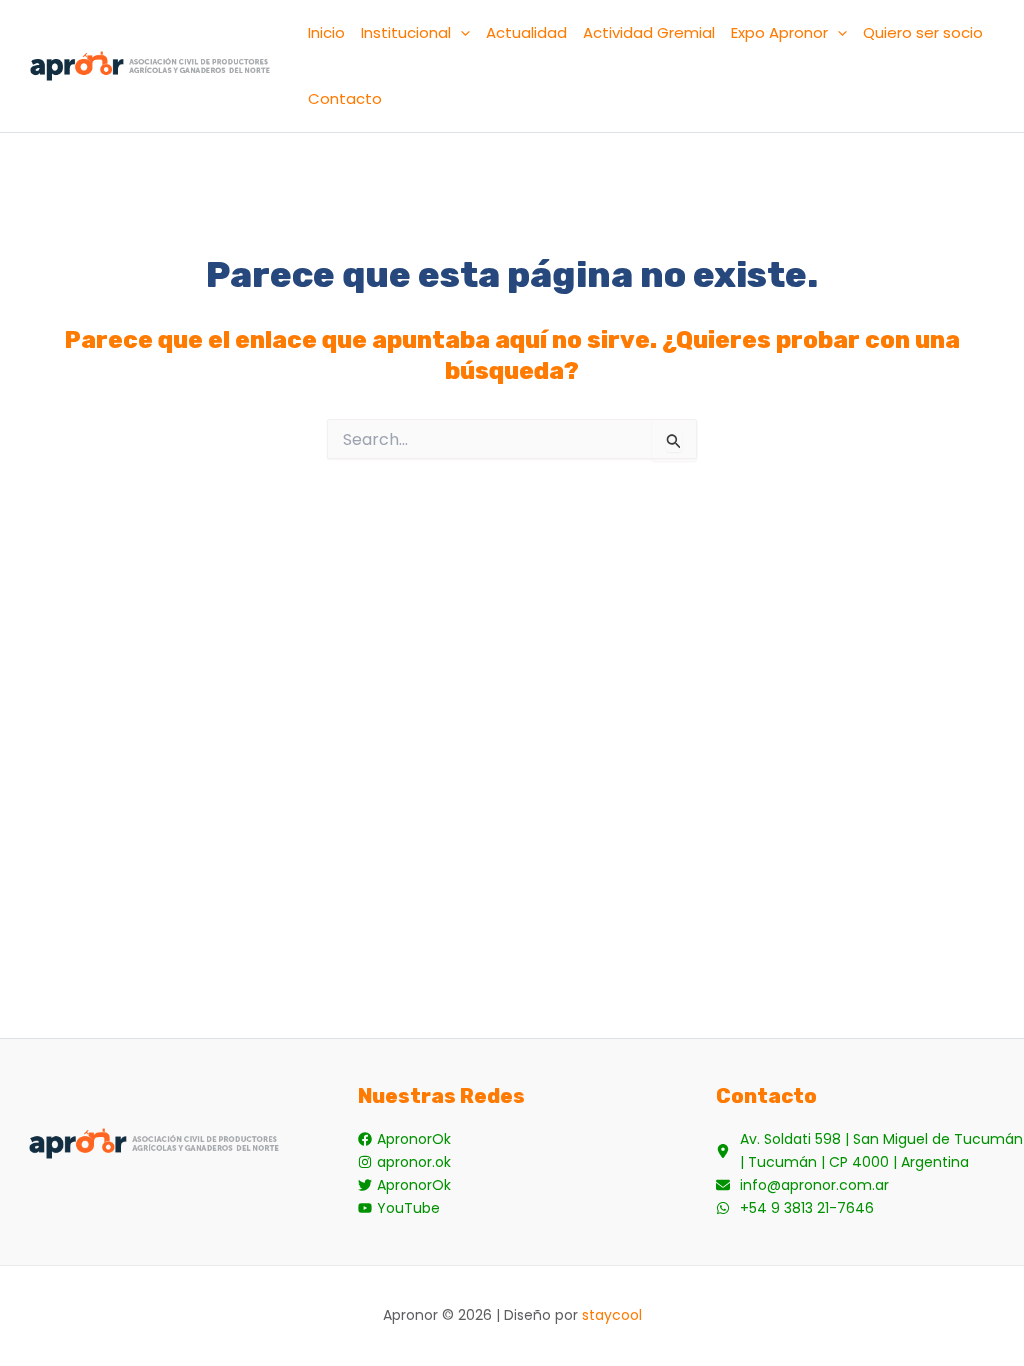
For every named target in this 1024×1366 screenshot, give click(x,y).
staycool (612, 1315)
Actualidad (526, 32)
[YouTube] (399, 1208)
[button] (460, 33)
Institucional (406, 32)
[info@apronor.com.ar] (802, 1185)
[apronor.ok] (404, 1162)
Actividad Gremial (649, 32)
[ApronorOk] (404, 1139)
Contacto (345, 98)
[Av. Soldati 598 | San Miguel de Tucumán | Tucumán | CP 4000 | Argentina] (870, 1151)
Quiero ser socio (923, 32)
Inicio (326, 32)
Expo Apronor (779, 32)
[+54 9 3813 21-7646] (795, 1208)
